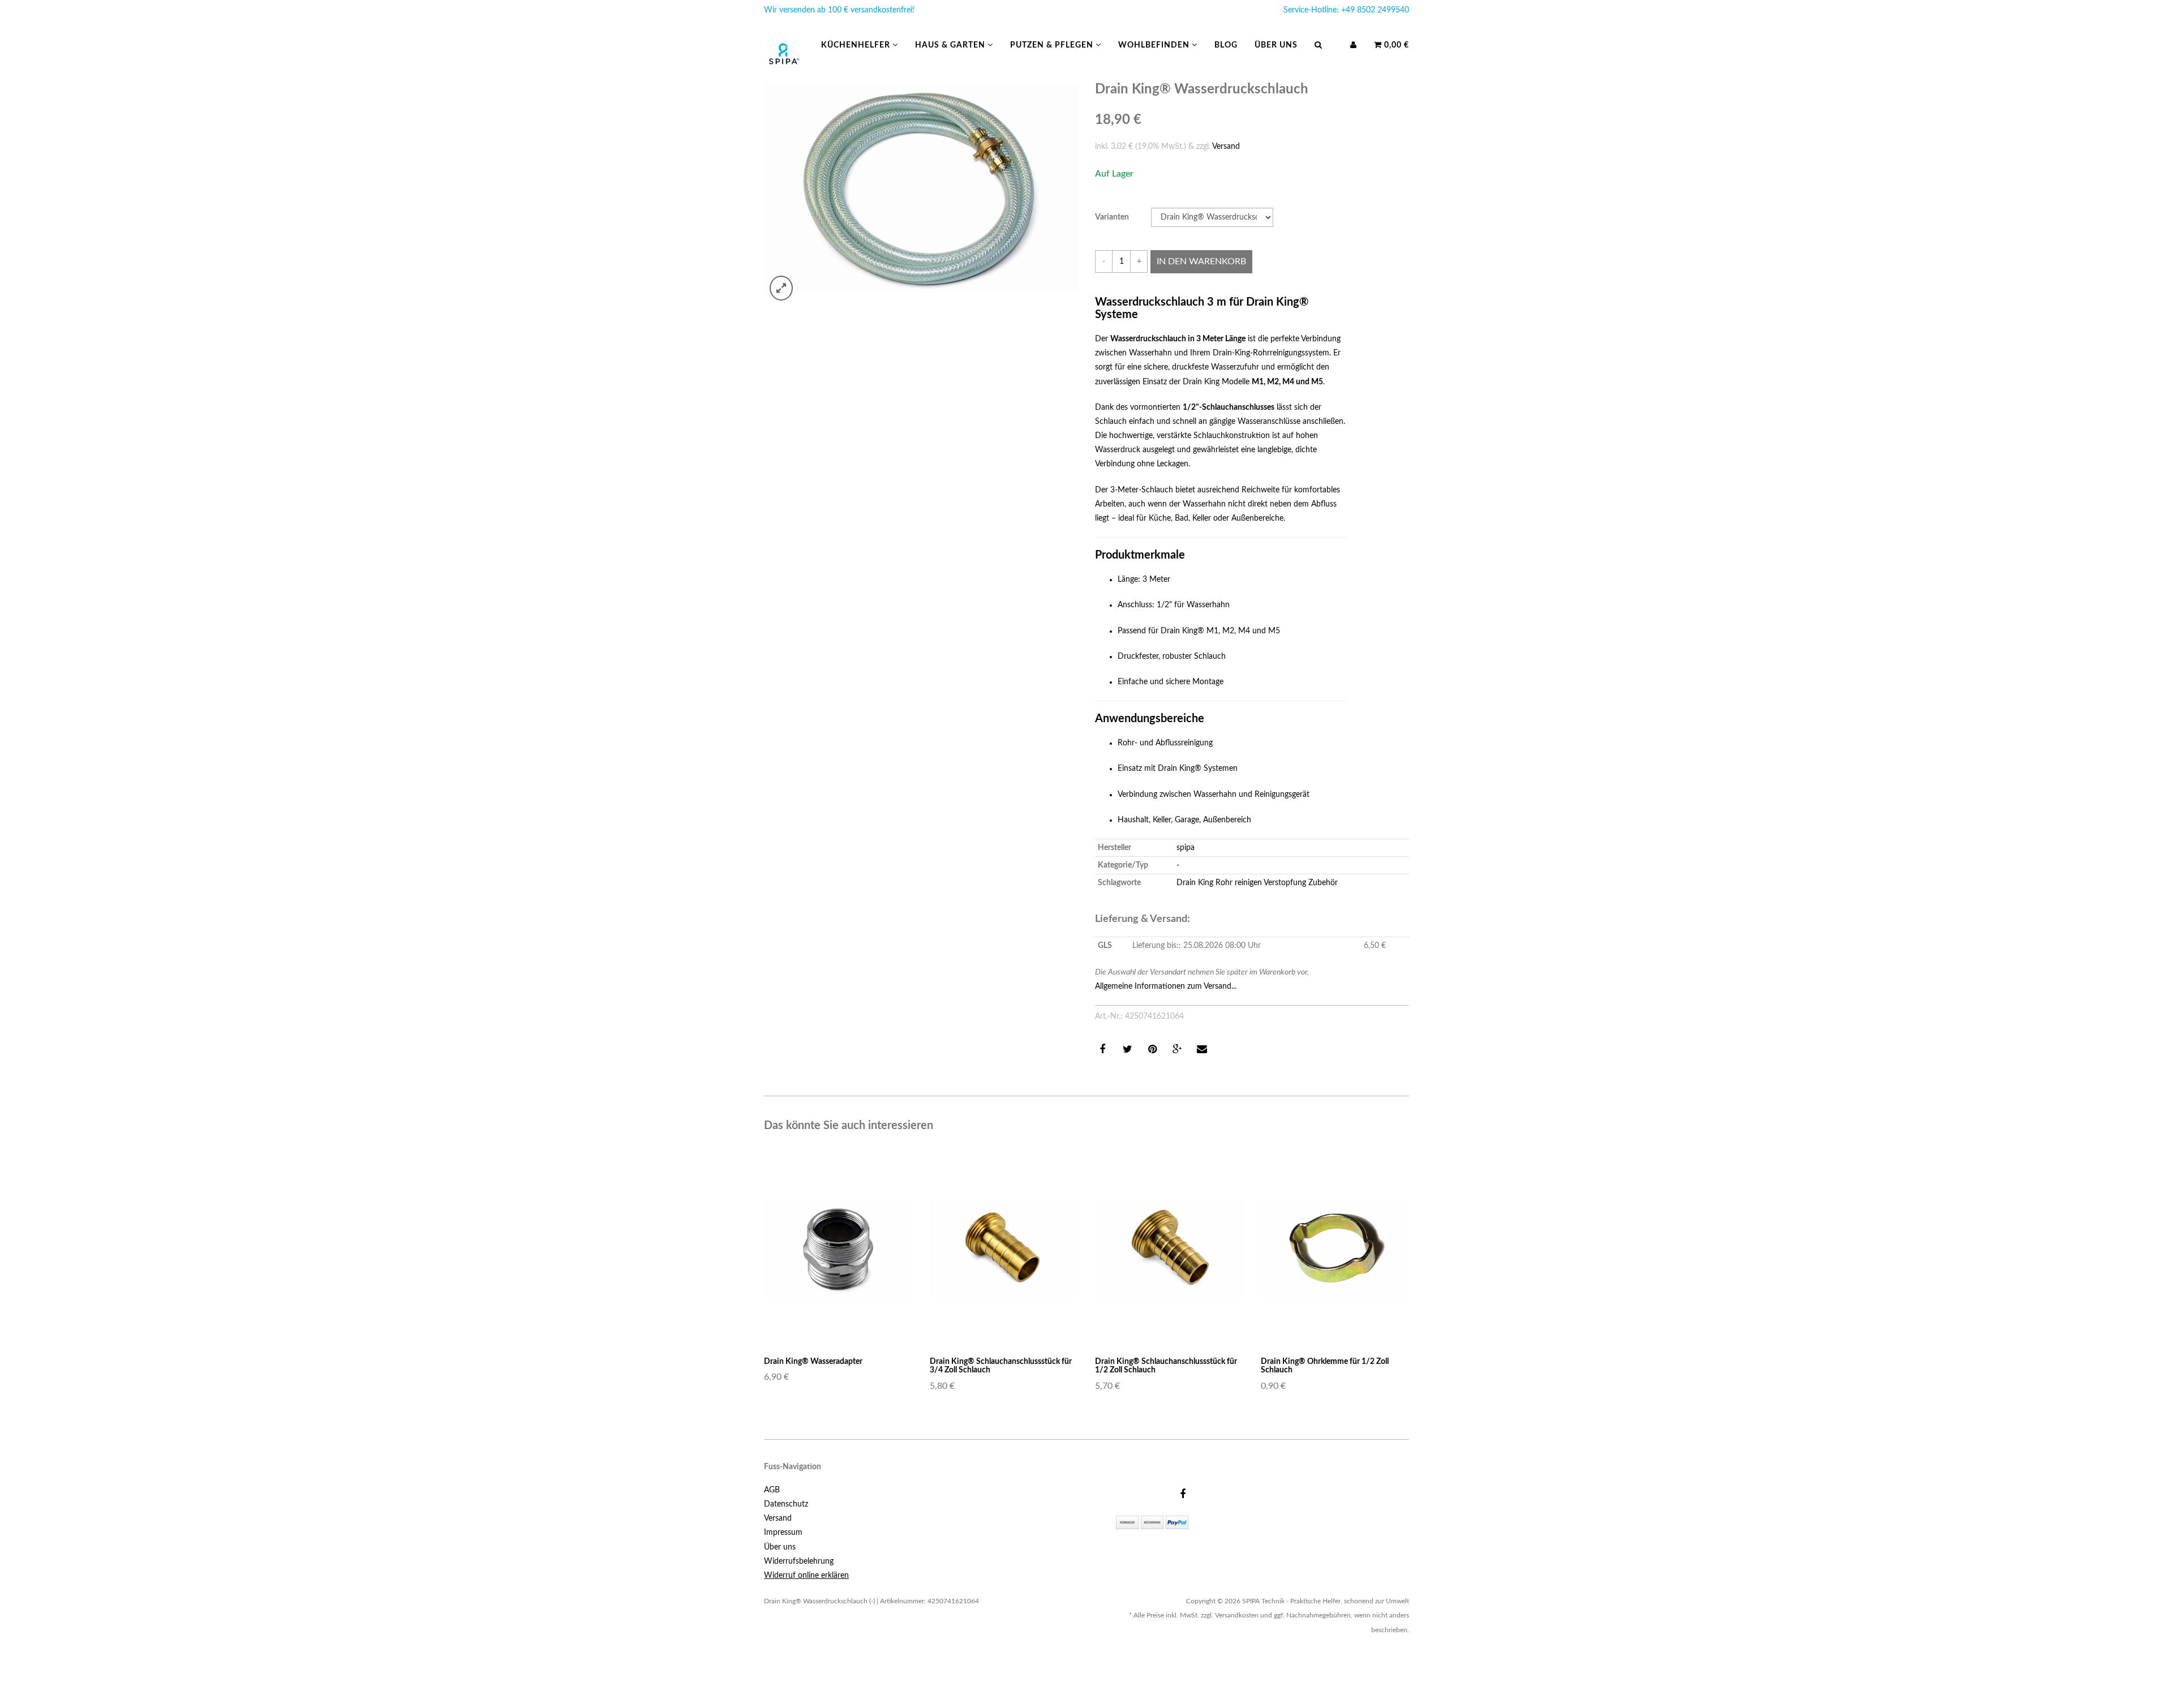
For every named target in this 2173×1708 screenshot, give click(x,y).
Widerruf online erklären (806, 1576)
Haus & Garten (951, 45)
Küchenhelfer (857, 45)
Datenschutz (786, 1504)
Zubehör (1323, 883)
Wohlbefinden (1155, 45)
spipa (1186, 848)
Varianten (1112, 217)
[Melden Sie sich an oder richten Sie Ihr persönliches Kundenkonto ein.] (1354, 45)
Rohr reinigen (1239, 883)
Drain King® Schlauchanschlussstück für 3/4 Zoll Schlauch (1001, 1366)
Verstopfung (1285, 883)
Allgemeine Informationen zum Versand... (1166, 986)
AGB (772, 1490)
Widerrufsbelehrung (799, 1561)
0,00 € (1395, 45)
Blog (1226, 45)
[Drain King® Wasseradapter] (838, 1248)
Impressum (783, 1533)
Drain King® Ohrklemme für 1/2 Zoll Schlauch (1325, 1366)
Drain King (1195, 883)
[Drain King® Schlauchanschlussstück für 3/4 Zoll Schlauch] (1004, 1248)
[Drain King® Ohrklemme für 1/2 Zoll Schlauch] (1335, 1248)
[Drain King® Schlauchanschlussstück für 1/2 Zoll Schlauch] (1169, 1248)
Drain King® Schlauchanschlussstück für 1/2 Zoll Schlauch (1166, 1366)
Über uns (1276, 45)
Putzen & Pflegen (1053, 45)
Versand (1226, 147)
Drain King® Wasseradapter (813, 1362)
